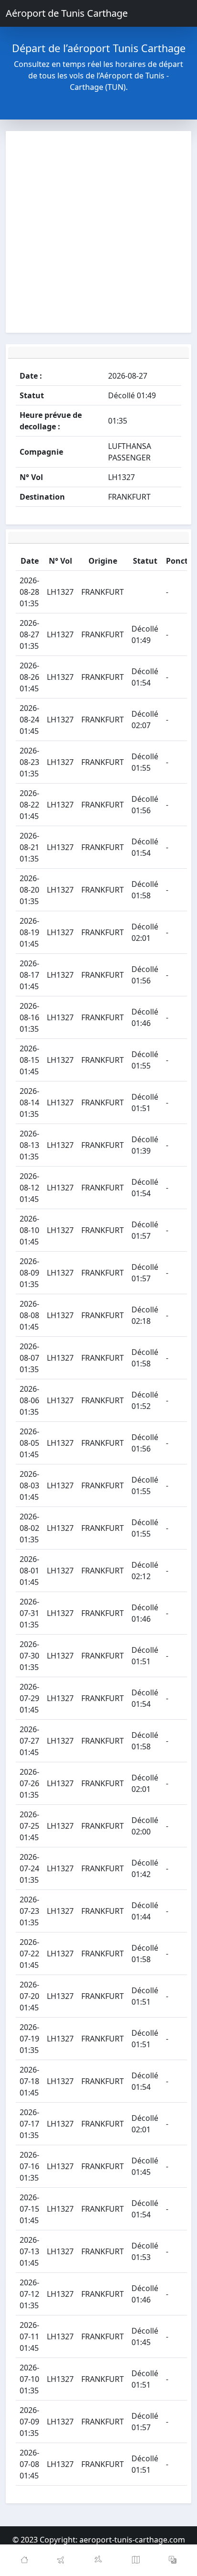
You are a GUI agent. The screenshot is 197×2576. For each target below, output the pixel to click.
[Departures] (62, 2560)
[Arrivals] (98, 2560)
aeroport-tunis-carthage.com (132, 2540)
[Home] (24, 2560)
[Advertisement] (98, 232)
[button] (173, 2560)
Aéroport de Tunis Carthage (67, 13)
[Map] (136, 2560)
